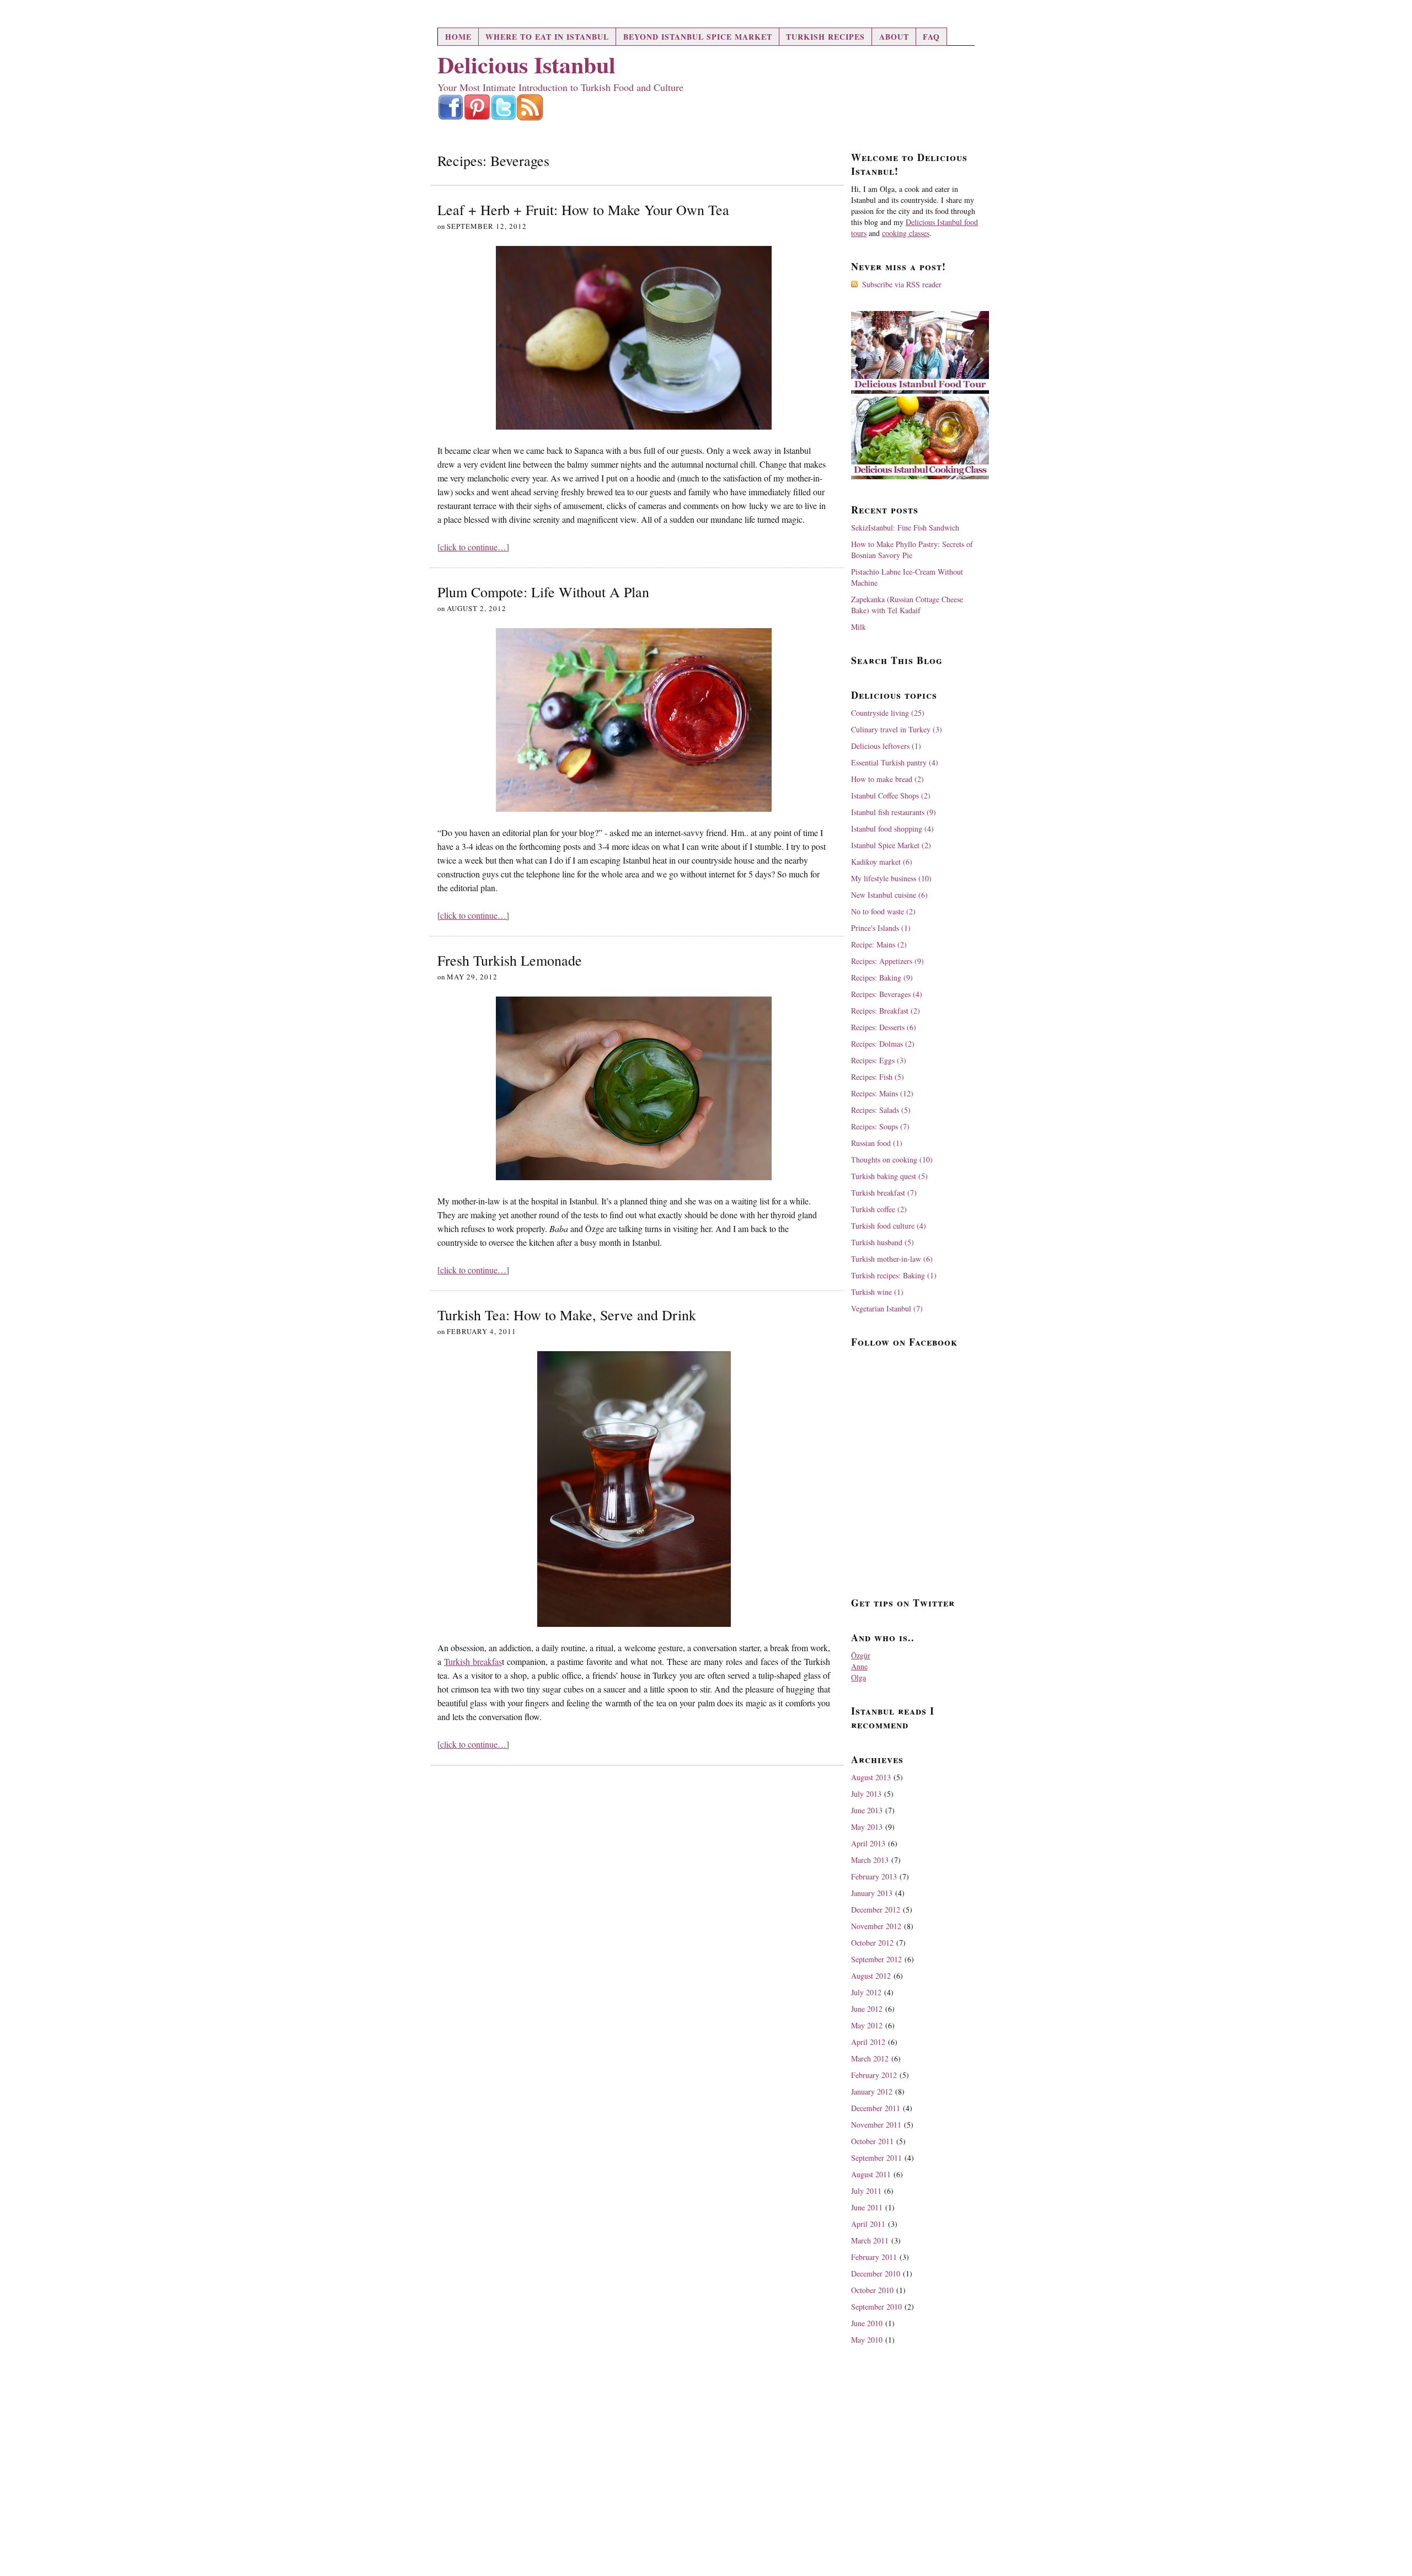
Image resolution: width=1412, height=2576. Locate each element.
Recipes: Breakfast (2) (886, 1011)
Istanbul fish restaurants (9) (894, 812)
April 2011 (868, 2224)
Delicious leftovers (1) (886, 746)
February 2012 (874, 2075)
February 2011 (874, 2257)
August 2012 (871, 1976)
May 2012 (867, 2025)
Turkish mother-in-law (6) (892, 1259)
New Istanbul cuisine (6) (889, 895)
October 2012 (872, 1943)
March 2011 (870, 2240)
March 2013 (870, 1860)
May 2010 (867, 2340)
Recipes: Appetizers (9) (887, 961)
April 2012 (868, 2042)
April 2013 (868, 1843)
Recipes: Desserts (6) (884, 1027)
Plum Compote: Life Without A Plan (543, 592)
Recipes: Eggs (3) (879, 1060)
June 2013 (867, 1810)
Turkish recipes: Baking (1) (894, 1275)
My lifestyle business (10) (891, 878)
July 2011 (866, 2191)
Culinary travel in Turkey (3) (897, 729)
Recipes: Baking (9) (882, 978)
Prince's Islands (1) (881, 928)
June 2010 (867, 2323)
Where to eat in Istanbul (547, 37)
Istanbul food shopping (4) (892, 829)
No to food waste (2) (883, 911)
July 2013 (866, 1794)
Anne (859, 1666)
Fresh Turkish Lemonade (510, 960)
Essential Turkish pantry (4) (895, 762)
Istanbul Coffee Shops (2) (891, 796)
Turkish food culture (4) (889, 1226)
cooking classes (906, 233)
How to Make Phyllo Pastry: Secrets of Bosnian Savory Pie (912, 550)
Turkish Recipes (825, 37)
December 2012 (876, 1910)
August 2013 (871, 1777)
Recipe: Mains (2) (879, 944)
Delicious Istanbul (526, 64)
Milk (859, 627)
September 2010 (876, 2307)
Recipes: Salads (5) (881, 1110)
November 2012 (876, 1926)
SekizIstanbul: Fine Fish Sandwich (905, 527)
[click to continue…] (473, 547)
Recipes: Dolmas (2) (883, 1044)
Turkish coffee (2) (879, 1209)
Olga (859, 1677)
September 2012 (876, 1959)
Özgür (861, 1655)
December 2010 (876, 2274)
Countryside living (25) (888, 713)
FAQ (931, 37)
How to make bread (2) (887, 779)
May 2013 (867, 1827)
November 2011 (876, 2125)
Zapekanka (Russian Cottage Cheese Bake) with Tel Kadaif (907, 605)
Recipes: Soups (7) (880, 1126)
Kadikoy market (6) (882, 862)
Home (458, 37)
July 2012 (866, 1992)
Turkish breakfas (473, 1661)
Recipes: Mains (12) (882, 1093)
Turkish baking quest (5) (889, 1176)
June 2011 (867, 2207)
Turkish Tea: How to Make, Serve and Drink (567, 1315)
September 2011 (876, 2158)
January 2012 (872, 2092)
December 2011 (876, 2108)
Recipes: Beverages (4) (887, 994)
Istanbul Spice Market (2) (891, 845)
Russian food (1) (877, 1143)
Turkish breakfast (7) (884, 1193)
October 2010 (872, 2290)
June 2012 (867, 2009)
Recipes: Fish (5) (878, 1077)
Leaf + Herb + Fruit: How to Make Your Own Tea (583, 210)
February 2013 (874, 1876)
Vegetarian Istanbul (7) (887, 1308)
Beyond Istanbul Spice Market (698, 37)
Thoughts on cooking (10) (892, 1160)
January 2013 (872, 1893)
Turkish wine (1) (877, 1292)
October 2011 (872, 2141)
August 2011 (871, 2174)
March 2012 (870, 2058)
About (894, 37)
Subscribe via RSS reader (902, 284)
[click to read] (634, 338)
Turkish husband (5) (882, 1242)
